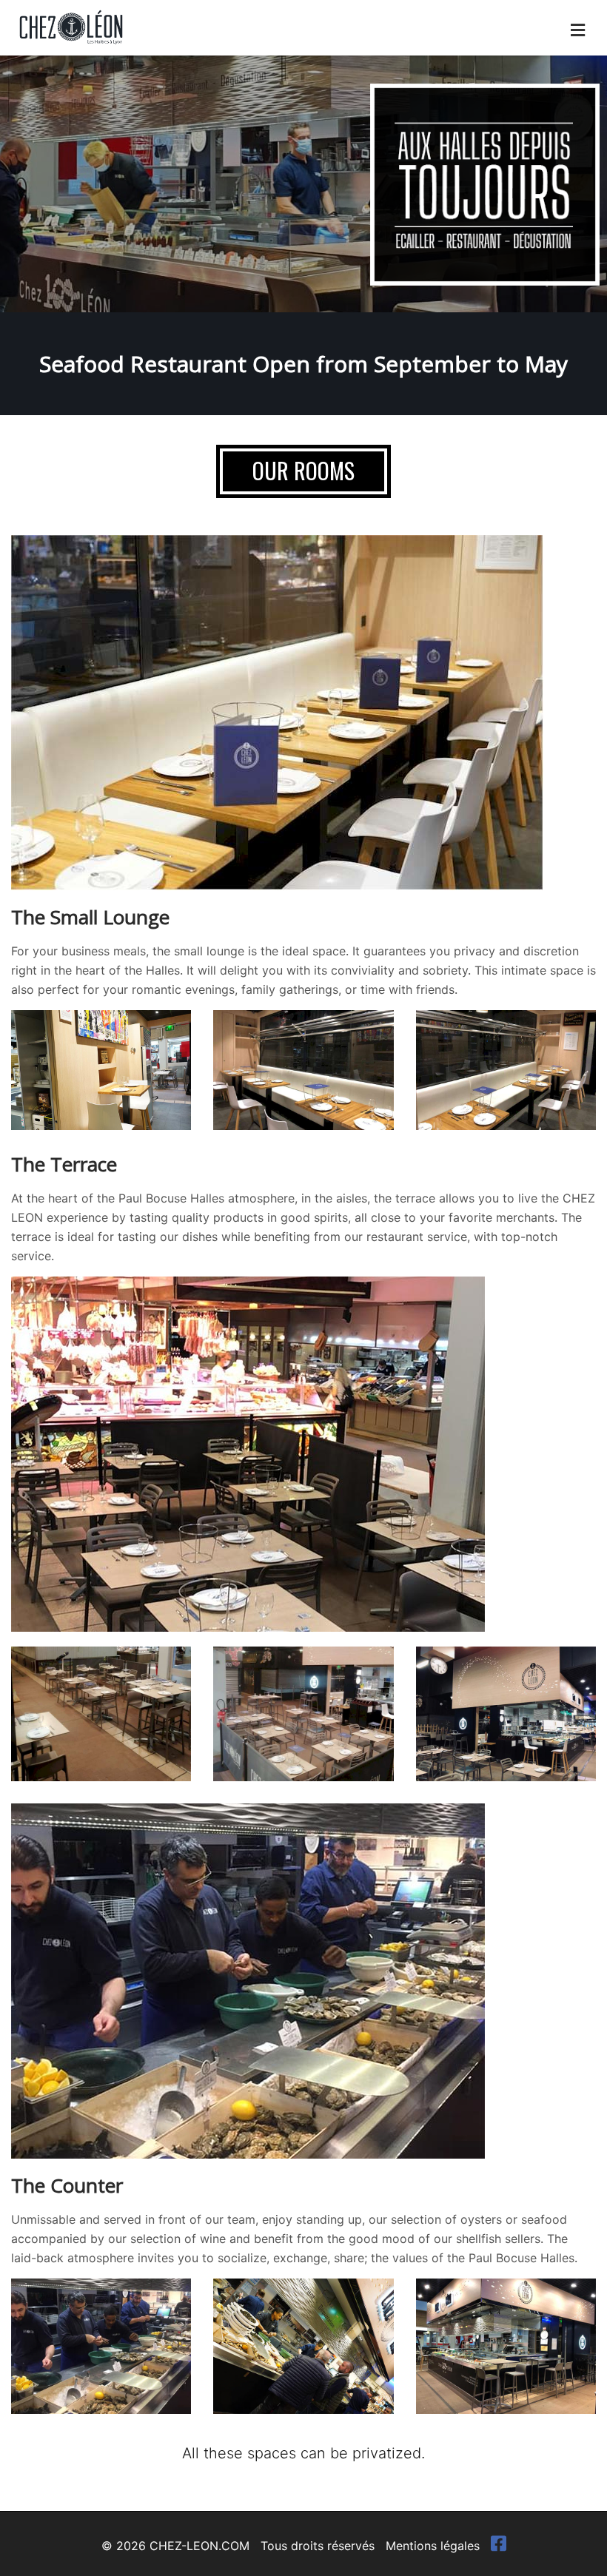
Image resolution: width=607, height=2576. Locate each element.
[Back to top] (566, 2535)
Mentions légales (433, 2546)
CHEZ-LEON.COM (199, 2546)
